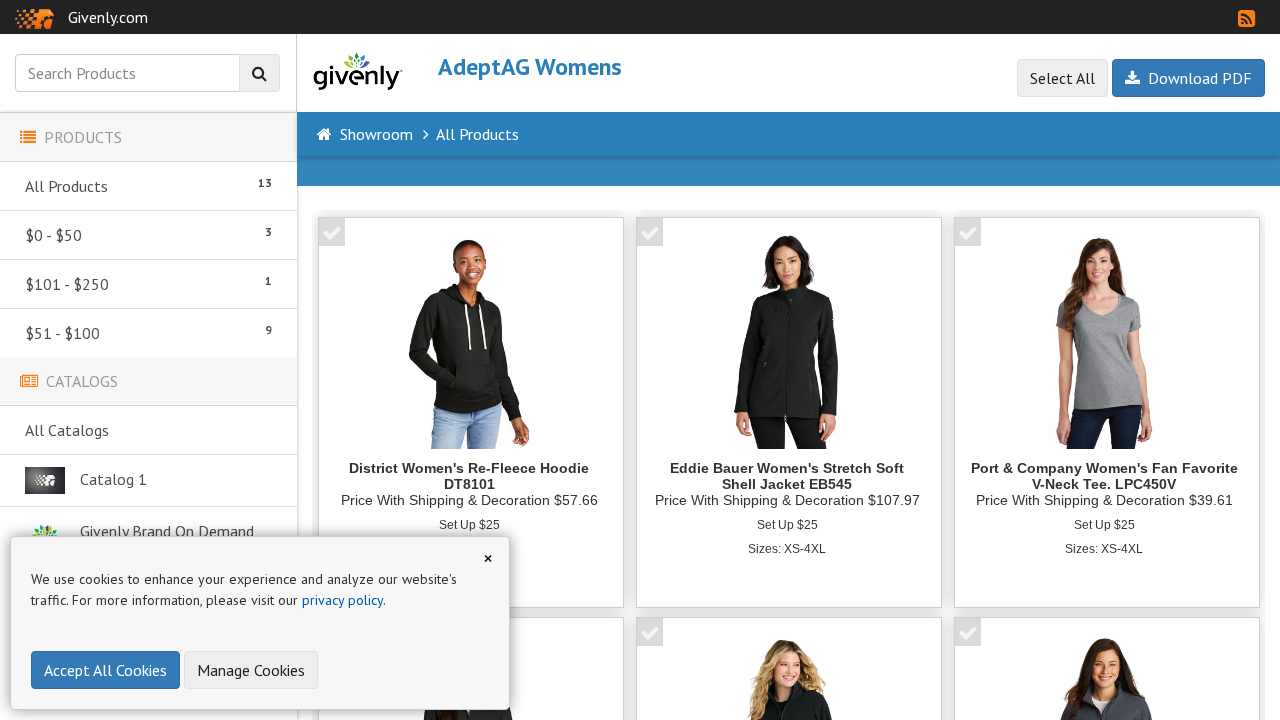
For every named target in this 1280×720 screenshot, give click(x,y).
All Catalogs (67, 430)
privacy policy (342, 600)
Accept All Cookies (105, 670)
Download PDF (1196, 78)
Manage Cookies (251, 670)
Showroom (376, 134)
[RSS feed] (1246, 19)
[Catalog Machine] (34, 17)
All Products (148, 185)
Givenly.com (108, 17)
